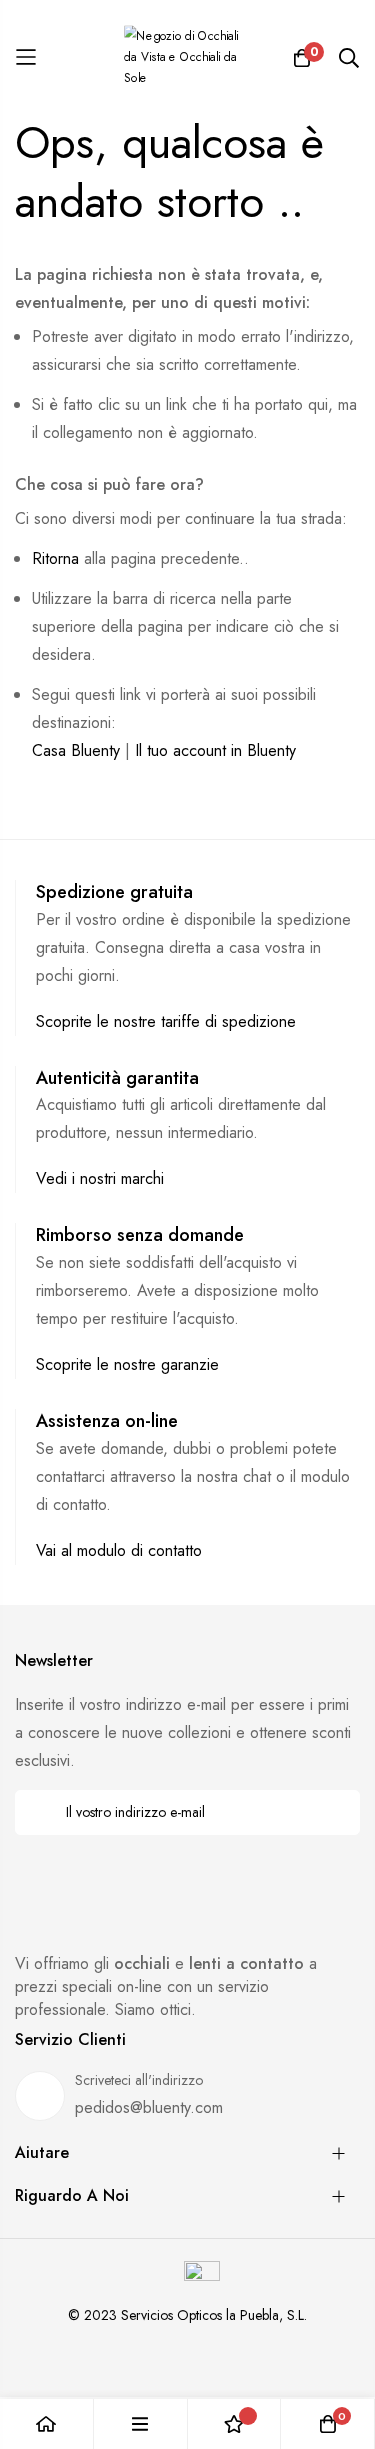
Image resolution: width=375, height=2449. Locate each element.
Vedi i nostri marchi (100, 1178)
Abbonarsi (331, 1812)
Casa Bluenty (76, 750)
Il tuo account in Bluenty (215, 750)
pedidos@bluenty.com (149, 2107)
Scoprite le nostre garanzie (127, 1364)
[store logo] (188, 57)
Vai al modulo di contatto (119, 1550)
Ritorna (55, 558)
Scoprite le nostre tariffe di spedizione (166, 1021)
